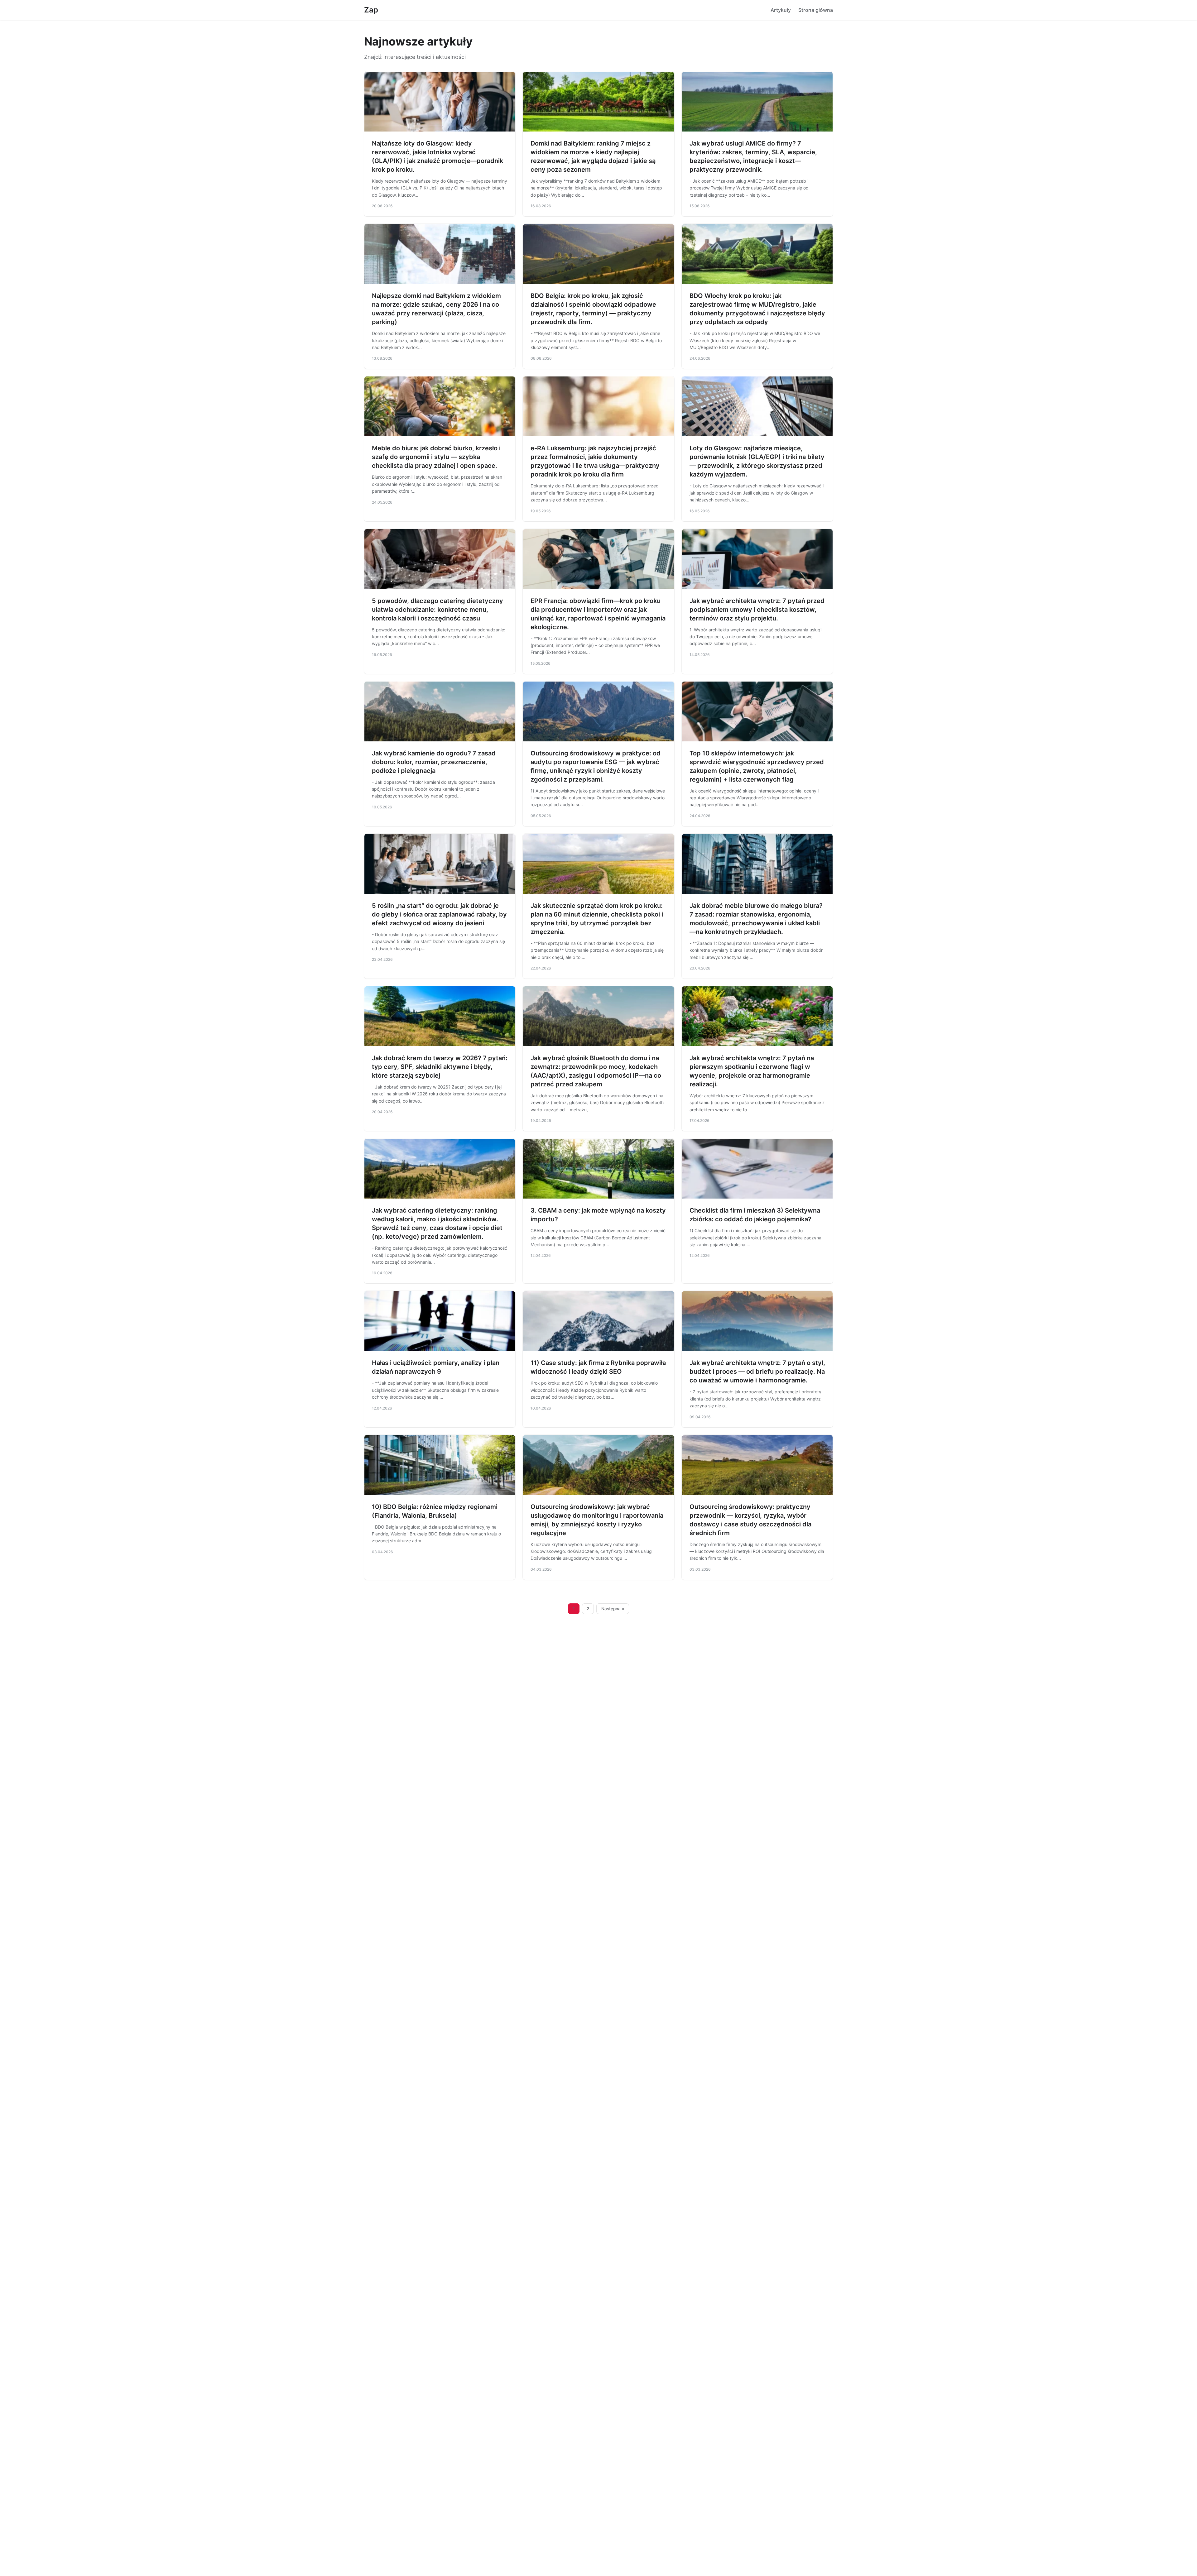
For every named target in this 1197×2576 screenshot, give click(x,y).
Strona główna (816, 10)
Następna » (613, 1609)
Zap (371, 10)
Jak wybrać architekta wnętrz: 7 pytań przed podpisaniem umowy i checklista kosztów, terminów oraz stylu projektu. (757, 610)
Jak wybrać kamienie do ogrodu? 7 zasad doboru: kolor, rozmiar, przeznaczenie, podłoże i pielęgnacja (434, 762)
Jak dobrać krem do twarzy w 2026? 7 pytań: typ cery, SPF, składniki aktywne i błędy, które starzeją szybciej (440, 1067)
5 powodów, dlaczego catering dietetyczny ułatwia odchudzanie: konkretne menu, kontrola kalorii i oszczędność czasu (437, 610)
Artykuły (781, 10)
